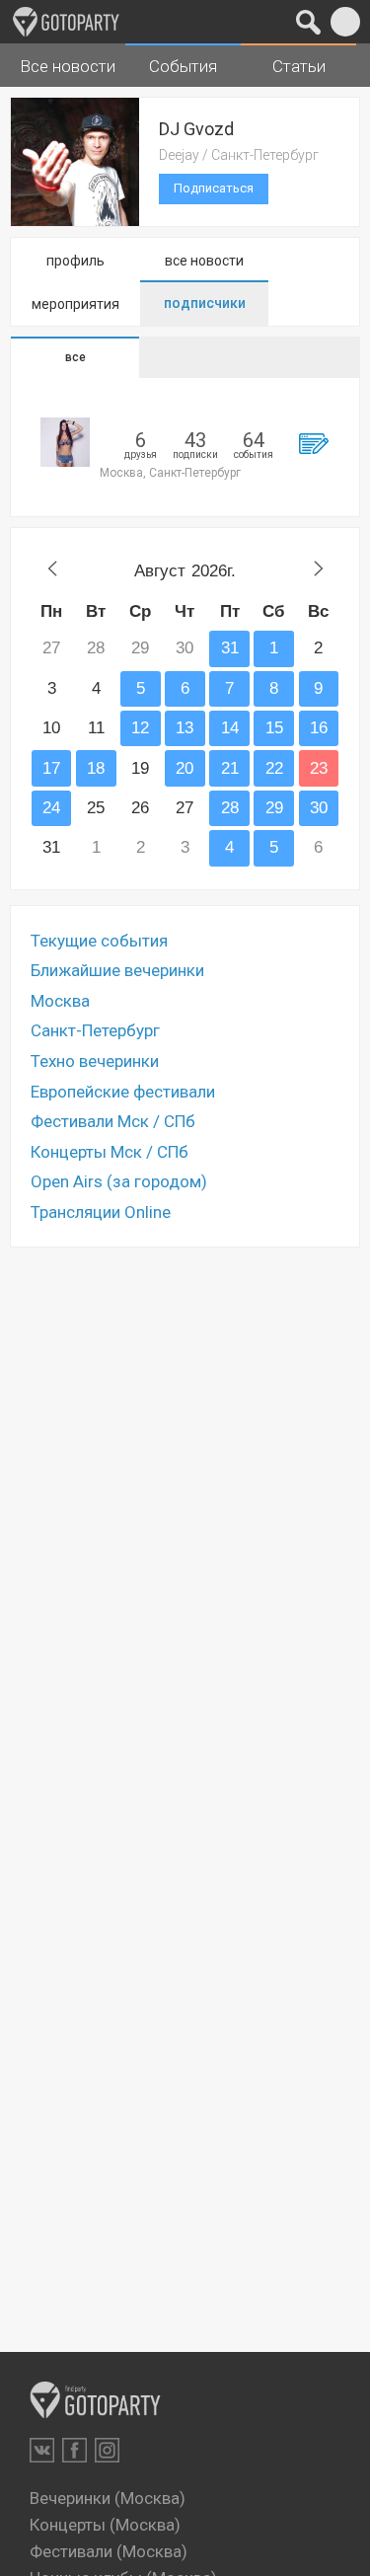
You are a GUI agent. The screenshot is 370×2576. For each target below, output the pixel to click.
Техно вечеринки (95, 1061)
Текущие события (99, 941)
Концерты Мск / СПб (110, 1152)
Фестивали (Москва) (109, 2551)
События (183, 66)
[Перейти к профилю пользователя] (313, 443)
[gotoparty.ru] (66, 22)
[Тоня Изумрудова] (65, 442)
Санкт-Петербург (95, 1030)
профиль (75, 261)
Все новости (68, 66)
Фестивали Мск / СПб (113, 1121)
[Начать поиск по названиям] (308, 22)
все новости (204, 261)
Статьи (299, 66)
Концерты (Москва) (105, 2525)
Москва (60, 1001)
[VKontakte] (42, 2450)
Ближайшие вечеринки (117, 970)
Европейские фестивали (123, 1092)
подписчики (205, 303)
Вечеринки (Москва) (108, 2498)
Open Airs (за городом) (119, 1181)
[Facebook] (74, 2450)
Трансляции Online (101, 1212)
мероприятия (75, 304)
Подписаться (214, 188)
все (75, 357)
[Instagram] (107, 2450)
